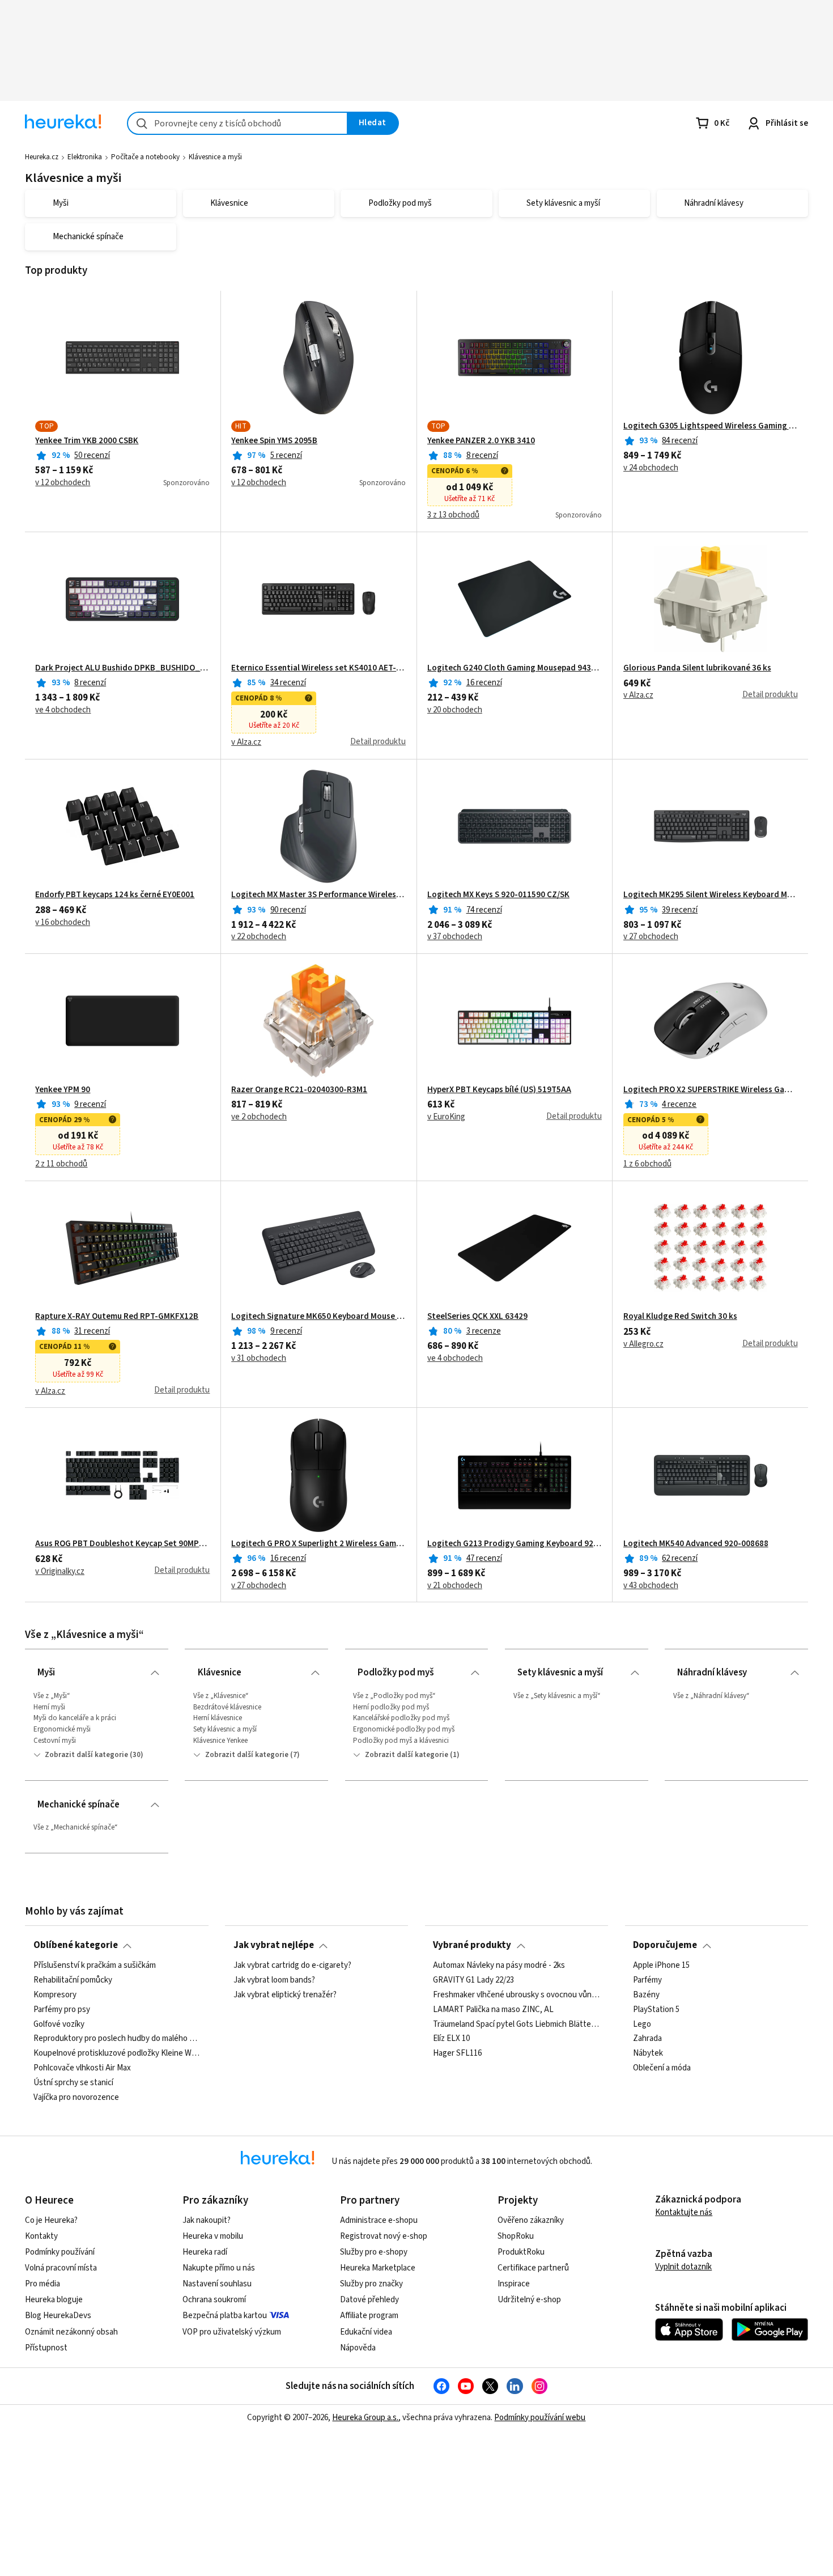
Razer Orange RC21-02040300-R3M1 (299, 1090)
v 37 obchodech (455, 937)
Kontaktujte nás (684, 2212)
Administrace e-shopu (379, 2220)
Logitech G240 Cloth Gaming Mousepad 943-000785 (515, 668)
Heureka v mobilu (213, 2236)
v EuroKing (446, 1117)
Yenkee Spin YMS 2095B (274, 441)
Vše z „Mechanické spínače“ (76, 1827)
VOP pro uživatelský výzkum (232, 2332)
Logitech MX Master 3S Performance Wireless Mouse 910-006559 (318, 895)
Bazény (646, 1995)
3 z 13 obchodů (453, 515)
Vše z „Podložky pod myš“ (394, 1696)
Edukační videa (366, 2332)
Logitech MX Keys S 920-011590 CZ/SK (498, 895)
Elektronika (85, 157)
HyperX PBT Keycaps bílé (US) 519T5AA (499, 1090)
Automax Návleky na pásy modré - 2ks (499, 1966)
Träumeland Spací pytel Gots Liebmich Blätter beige (516, 2024)
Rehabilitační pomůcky (73, 1980)
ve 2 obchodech (259, 1117)
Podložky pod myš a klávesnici (401, 1741)
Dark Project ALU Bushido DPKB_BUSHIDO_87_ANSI (122, 668)
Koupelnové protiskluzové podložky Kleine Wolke (117, 2053)
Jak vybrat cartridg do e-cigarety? (292, 1966)
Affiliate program (369, 2316)
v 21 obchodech (455, 1586)
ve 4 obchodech (63, 710)
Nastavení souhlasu (217, 2284)
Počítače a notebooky (145, 157)
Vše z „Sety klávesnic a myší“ (557, 1696)
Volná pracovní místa (61, 2268)
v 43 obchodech (651, 1586)
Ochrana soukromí (214, 2300)
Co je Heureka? (51, 2220)
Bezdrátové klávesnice (227, 1707)
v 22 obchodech (259, 937)
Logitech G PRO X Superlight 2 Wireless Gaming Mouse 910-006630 (318, 1544)
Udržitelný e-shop (529, 2300)
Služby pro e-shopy (374, 2252)
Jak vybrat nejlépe (274, 1945)
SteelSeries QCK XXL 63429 (477, 1317)
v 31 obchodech (259, 1359)
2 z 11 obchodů (61, 1164)
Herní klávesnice (218, 1718)
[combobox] (237, 123)
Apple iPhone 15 (661, 1966)
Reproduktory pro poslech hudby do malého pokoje (117, 2039)
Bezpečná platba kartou (225, 2316)
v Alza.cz (246, 742)
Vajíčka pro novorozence (76, 2098)
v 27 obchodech (651, 937)
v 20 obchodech (455, 710)
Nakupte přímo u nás (219, 2268)
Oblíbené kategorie (76, 1945)
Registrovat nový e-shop (384, 2236)
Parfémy (647, 1980)
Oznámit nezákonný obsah (71, 2332)
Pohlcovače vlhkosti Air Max (82, 2068)
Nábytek (648, 2053)
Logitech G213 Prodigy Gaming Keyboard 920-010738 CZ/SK (515, 1544)
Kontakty (41, 2236)
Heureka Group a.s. (365, 2418)
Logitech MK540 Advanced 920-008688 (696, 1544)
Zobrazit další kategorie (86, 1755)
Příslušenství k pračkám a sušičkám (95, 1966)
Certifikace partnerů (533, 2268)
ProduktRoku (521, 2252)
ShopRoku (516, 2236)
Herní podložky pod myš (391, 1707)
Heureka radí (205, 2252)
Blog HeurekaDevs (58, 2316)
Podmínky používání (60, 2252)
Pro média (42, 2284)
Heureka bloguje (54, 2300)
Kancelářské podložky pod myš (401, 1718)
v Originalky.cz (60, 1572)
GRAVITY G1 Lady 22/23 (473, 1980)
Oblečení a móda (662, 2068)
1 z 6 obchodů (647, 1164)
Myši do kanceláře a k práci (75, 1718)
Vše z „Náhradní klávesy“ (711, 1696)
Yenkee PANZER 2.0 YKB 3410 (481, 441)
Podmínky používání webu (540, 2418)
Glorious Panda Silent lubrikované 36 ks (697, 668)
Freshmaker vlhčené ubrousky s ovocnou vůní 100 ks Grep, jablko (516, 1995)
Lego (642, 2024)
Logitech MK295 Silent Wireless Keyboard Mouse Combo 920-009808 (711, 895)
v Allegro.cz (643, 1344)
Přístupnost (46, 2348)
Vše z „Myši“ (52, 1696)
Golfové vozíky (59, 2024)
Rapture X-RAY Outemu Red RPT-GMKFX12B (117, 1317)
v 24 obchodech (651, 468)
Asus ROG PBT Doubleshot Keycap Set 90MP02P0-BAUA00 (122, 1544)
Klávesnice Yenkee (220, 1741)
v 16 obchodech (63, 923)
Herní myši (49, 1707)
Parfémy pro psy (62, 2009)
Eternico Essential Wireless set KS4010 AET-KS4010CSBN (318, 668)
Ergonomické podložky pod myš (404, 1729)
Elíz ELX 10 (451, 2039)
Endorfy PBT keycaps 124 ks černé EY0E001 (115, 895)
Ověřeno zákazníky (531, 2220)
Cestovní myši (55, 1741)
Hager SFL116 (457, 2053)
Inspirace (514, 2284)
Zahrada (647, 2039)
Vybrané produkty (472, 1945)
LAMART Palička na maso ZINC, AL (493, 2009)
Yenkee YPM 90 (63, 1090)
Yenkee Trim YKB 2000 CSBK (87, 441)
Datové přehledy (369, 2300)
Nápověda (358, 2348)
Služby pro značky (371, 2284)
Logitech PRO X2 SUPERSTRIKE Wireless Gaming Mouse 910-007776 (711, 1090)
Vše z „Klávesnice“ (221, 1696)
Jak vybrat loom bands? (274, 1980)
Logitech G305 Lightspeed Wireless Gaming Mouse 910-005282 (711, 426)
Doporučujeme (665, 1945)
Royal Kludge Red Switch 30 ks (680, 1317)
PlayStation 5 (656, 2009)
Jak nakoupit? (207, 2220)
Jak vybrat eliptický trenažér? (285, 1995)
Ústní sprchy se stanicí (73, 2083)
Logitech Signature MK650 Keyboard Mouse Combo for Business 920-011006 (318, 1317)
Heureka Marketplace (378, 2268)
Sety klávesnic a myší (225, 1729)
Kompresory (55, 1995)
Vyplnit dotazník (683, 2267)
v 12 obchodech (63, 483)
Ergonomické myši (62, 1729)
